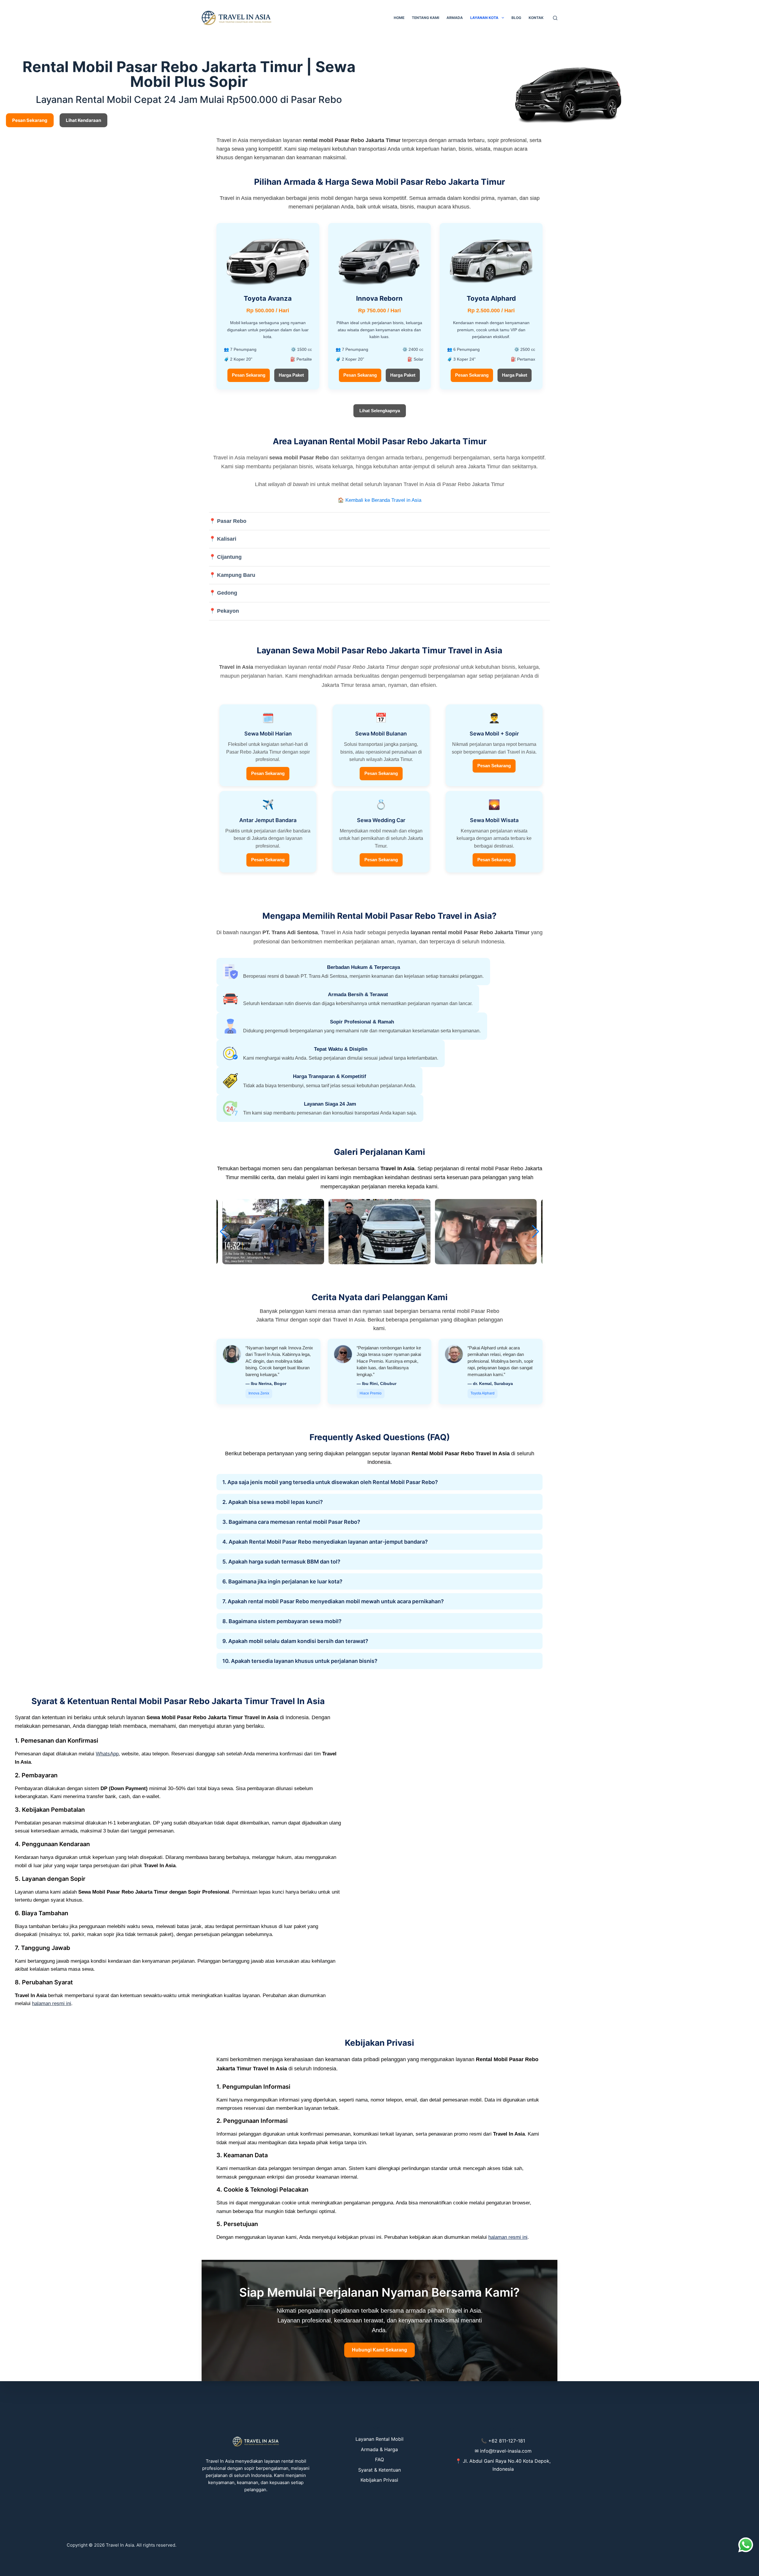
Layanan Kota (484, 18)
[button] (536, 1232)
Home (399, 18)
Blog (516, 18)
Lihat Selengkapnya (380, 411)
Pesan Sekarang (249, 375)
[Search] (555, 18)
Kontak (536, 18)
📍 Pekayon (224, 611)
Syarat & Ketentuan (379, 2470)
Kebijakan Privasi (379, 2480)
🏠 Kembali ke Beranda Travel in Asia (379, 500)
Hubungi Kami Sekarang (379, 2350)
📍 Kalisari (223, 539)
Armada (455, 18)
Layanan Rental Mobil (379, 2439)
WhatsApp (107, 1754)
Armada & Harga (379, 2449)
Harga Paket (291, 375)
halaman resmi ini (52, 2003)
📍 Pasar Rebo (228, 521)
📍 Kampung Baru (232, 575)
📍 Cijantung (225, 557)
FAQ (379, 2459)
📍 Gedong (223, 593)
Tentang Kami (425, 18)
